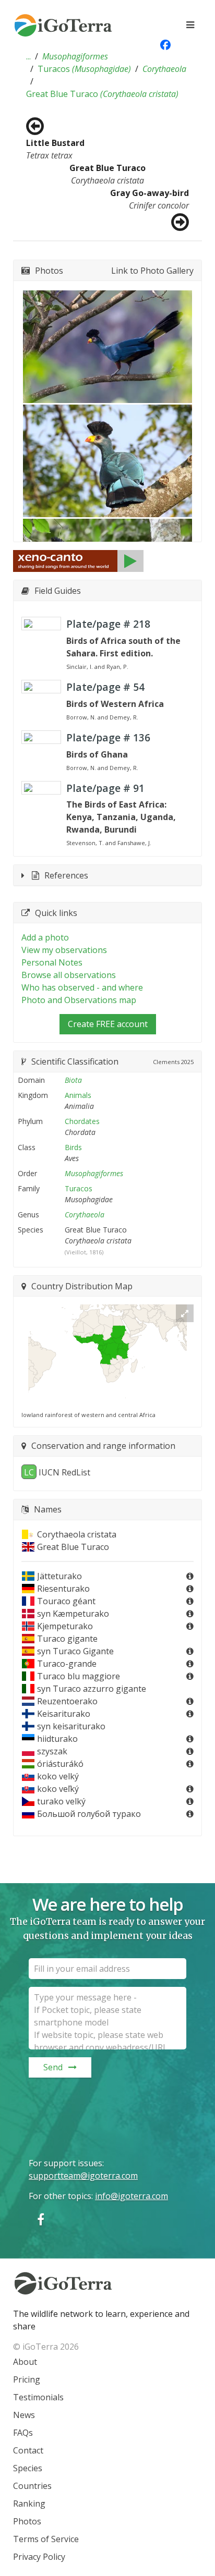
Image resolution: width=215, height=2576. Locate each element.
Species (28, 2468)
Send (53, 2067)
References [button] (66, 875)
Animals (78, 1095)
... (28, 56)
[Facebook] (41, 2219)
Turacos (84, 69)
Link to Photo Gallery (152, 271)
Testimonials (38, 2397)
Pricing (27, 2379)
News (24, 2415)
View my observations (64, 950)
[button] (28, 56)
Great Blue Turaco (102, 94)
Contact (28, 2450)
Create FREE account (108, 1024)
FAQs (23, 2433)
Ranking (29, 2504)
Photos (27, 2521)
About (25, 2362)
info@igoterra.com (132, 2196)
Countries (32, 2486)
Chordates (82, 1121)
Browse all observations (69, 975)
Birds (73, 1147)
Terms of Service (46, 2539)
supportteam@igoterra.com (83, 2176)
